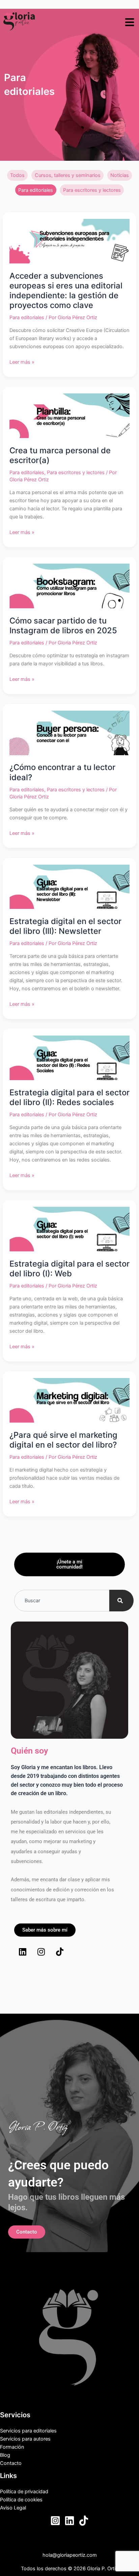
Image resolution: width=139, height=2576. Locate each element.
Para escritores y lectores (92, 190)
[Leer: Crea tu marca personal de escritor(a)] (69, 415)
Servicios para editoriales (28, 2431)
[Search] (121, 1601)
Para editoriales (36, 190)
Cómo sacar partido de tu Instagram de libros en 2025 (63, 626)
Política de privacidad (24, 2492)
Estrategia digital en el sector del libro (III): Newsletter (65, 926)
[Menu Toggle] (130, 22)
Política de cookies (21, 2500)
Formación (12, 2447)
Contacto (11, 2463)
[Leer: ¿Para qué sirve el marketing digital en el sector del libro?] (69, 1400)
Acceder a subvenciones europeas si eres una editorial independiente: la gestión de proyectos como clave (66, 291)
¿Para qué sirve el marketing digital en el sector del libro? (63, 1440)
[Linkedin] (69, 2521)
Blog (5, 2455)
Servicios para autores (25, 2439)
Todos (17, 175)
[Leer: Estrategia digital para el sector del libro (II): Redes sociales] (69, 1057)
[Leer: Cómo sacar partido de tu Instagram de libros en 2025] (69, 586)
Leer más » (22, 362)
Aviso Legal (13, 2508)
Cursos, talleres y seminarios (68, 175)
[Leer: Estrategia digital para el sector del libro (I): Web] (69, 1229)
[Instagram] (55, 2521)
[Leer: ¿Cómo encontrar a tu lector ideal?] (69, 733)
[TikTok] (84, 2521)
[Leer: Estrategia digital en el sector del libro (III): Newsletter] (69, 886)
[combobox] (62, 1601)
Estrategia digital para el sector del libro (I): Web (69, 1269)
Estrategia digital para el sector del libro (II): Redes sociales (69, 1097)
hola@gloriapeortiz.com (70, 2555)
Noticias (120, 175)
